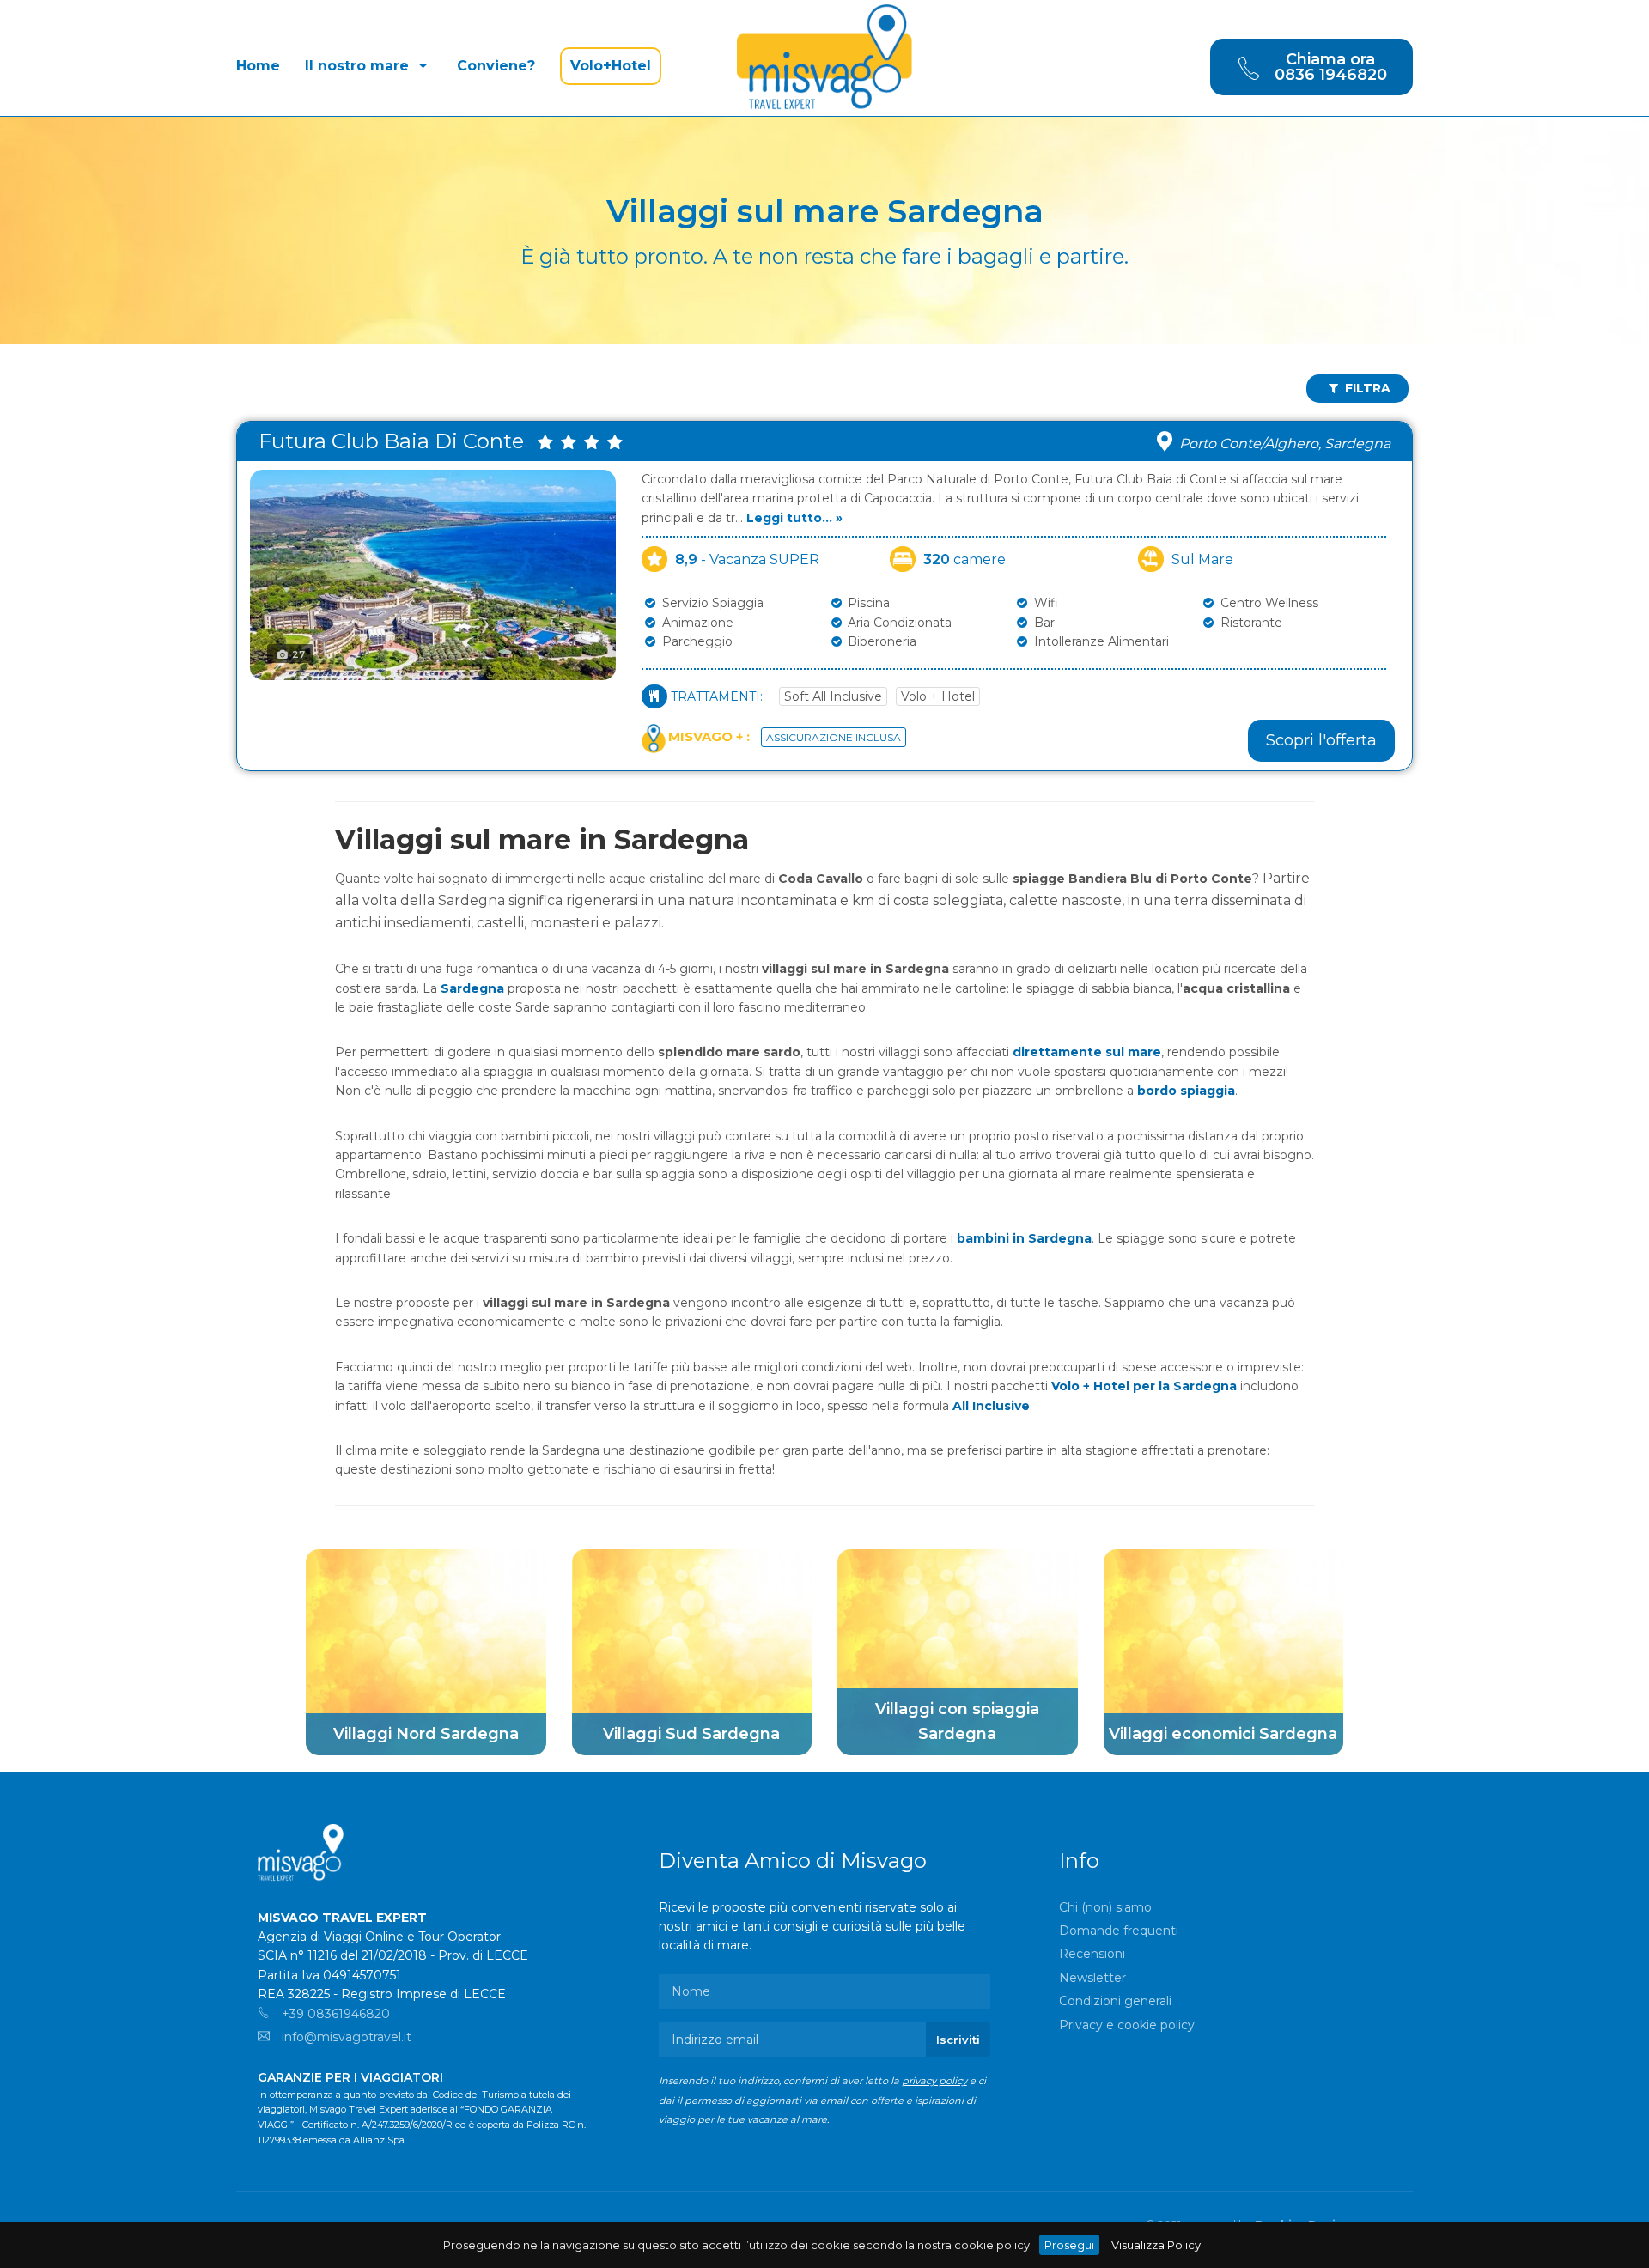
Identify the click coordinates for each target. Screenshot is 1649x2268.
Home (258, 66)
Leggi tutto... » (794, 518)
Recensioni (1092, 1954)
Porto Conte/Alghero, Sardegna (1285, 444)
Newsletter (1092, 1978)
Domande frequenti (1119, 1931)
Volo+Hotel (611, 66)
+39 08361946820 (334, 2014)
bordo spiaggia (1186, 1091)
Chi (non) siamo (1105, 1907)
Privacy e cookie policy (1127, 2025)
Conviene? (496, 66)
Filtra (1366, 388)
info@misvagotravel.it (345, 2037)
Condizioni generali (1115, 2001)
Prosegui (1069, 2245)
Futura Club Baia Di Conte (396, 441)
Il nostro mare (359, 66)
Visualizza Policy (1156, 2245)
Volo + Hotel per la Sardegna (1144, 1386)
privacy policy (934, 2081)
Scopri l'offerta (1321, 740)
